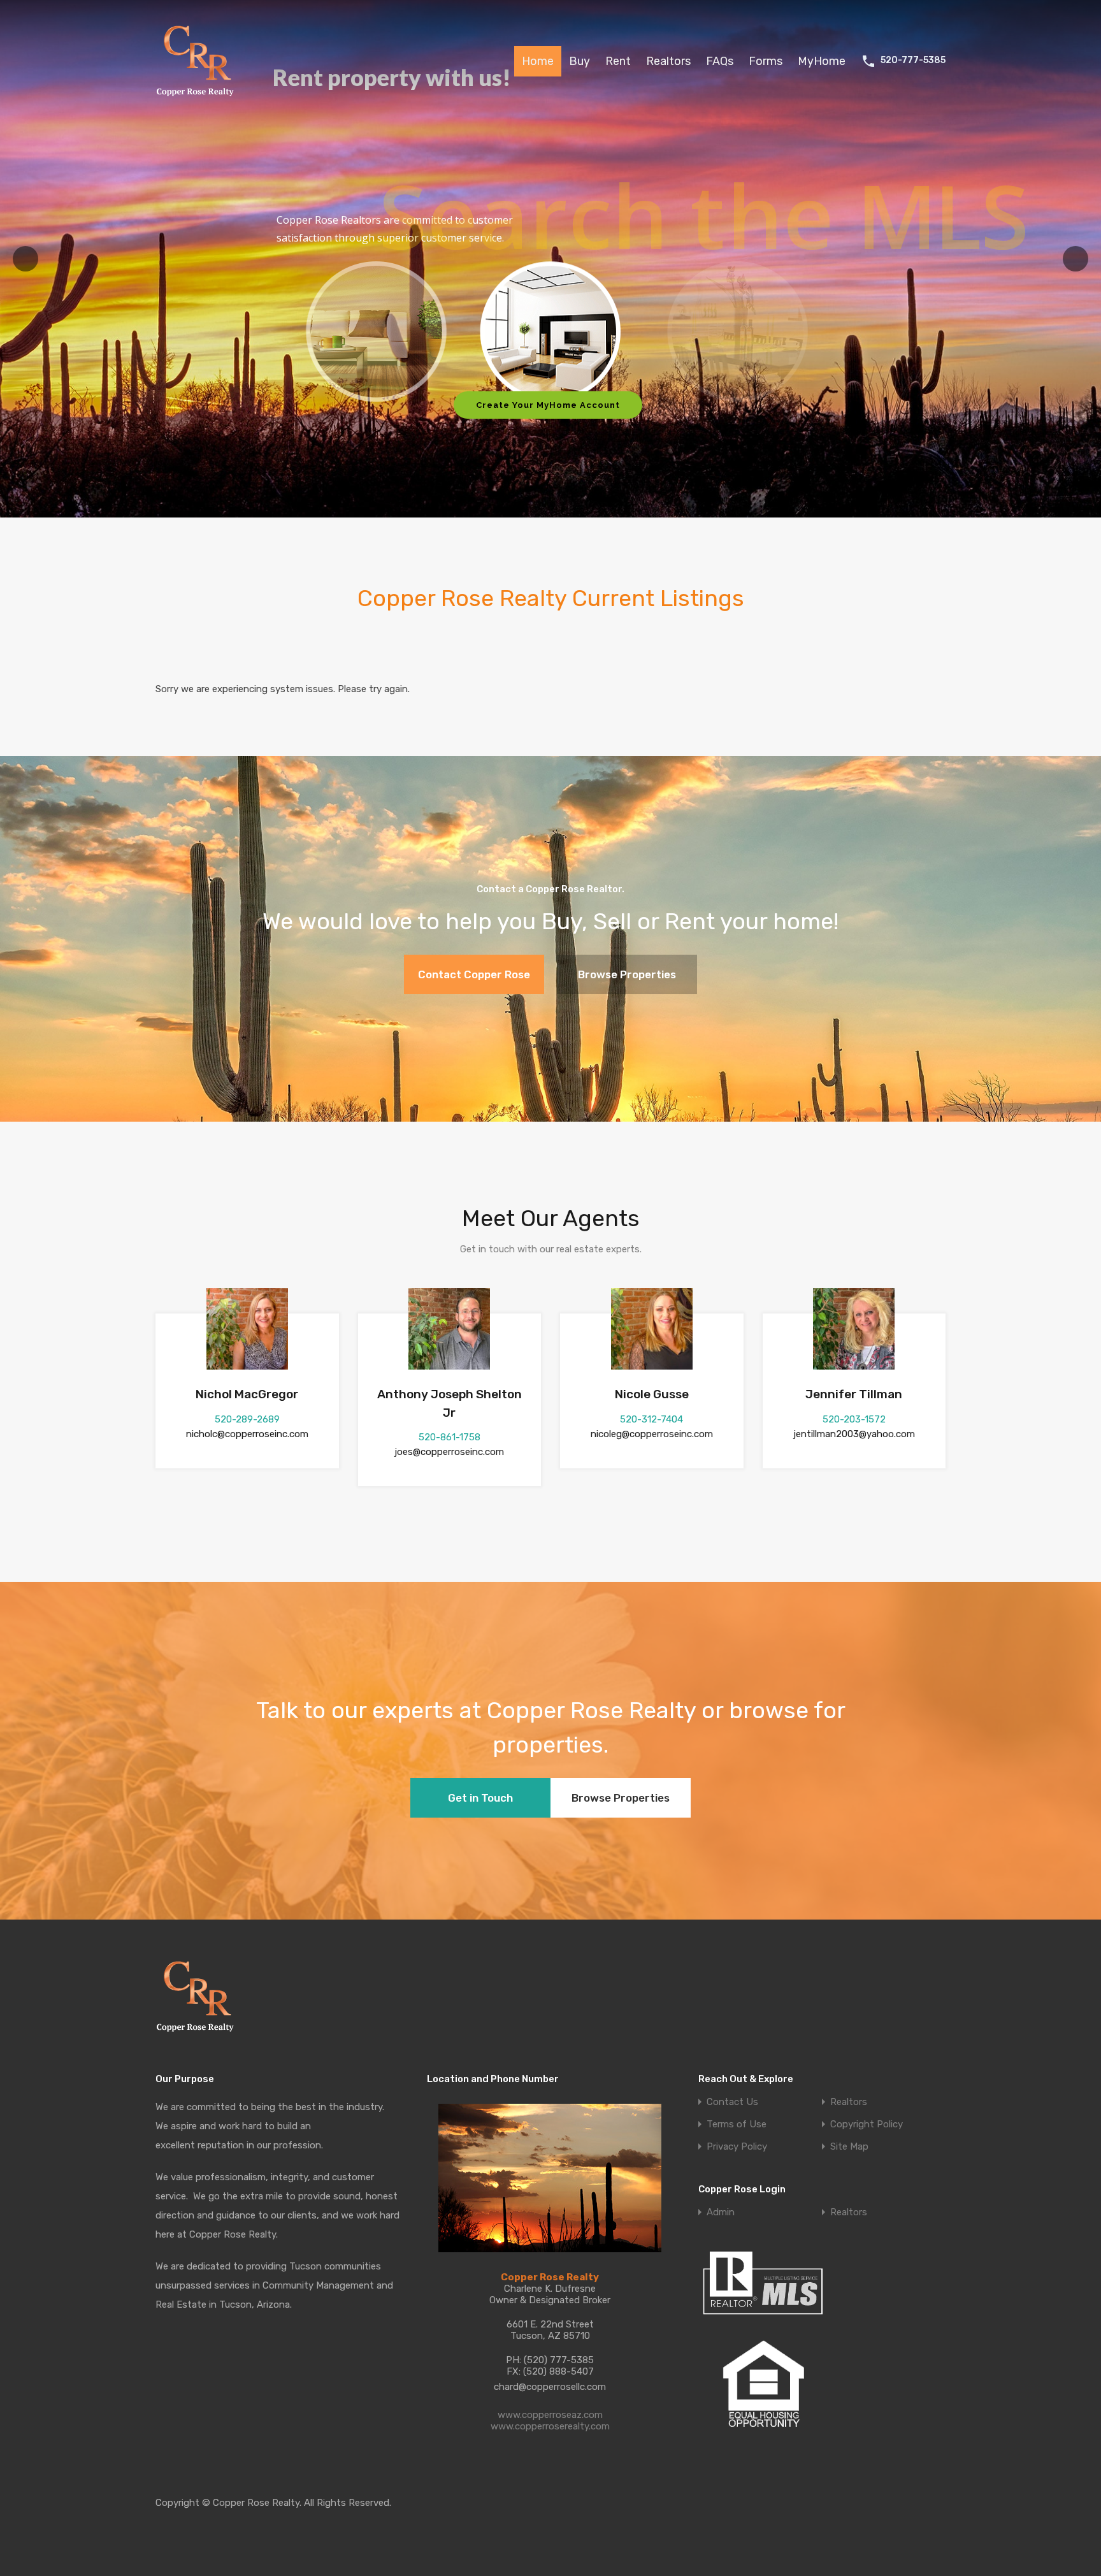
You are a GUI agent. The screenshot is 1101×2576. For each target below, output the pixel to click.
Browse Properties (627, 974)
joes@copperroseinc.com (449, 1452)
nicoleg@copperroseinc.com (652, 1434)
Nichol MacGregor (247, 1394)
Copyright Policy (867, 2124)
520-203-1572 (854, 1419)
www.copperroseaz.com (550, 2415)
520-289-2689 (247, 1419)
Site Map (849, 2147)
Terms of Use (737, 2124)
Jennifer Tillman (854, 1394)
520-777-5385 (913, 61)
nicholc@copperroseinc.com (247, 1434)
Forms (766, 61)
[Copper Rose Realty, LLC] (198, 100)
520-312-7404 (651, 1419)
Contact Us (732, 2102)
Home (538, 61)
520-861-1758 (450, 1437)
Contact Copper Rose (474, 974)
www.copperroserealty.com (550, 2426)
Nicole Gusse (652, 1394)
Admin (721, 2212)
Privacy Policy (737, 2147)
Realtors (668, 61)
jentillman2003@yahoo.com (854, 1434)
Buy (579, 61)
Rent (618, 61)
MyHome (822, 61)
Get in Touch (480, 1798)
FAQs (720, 61)
